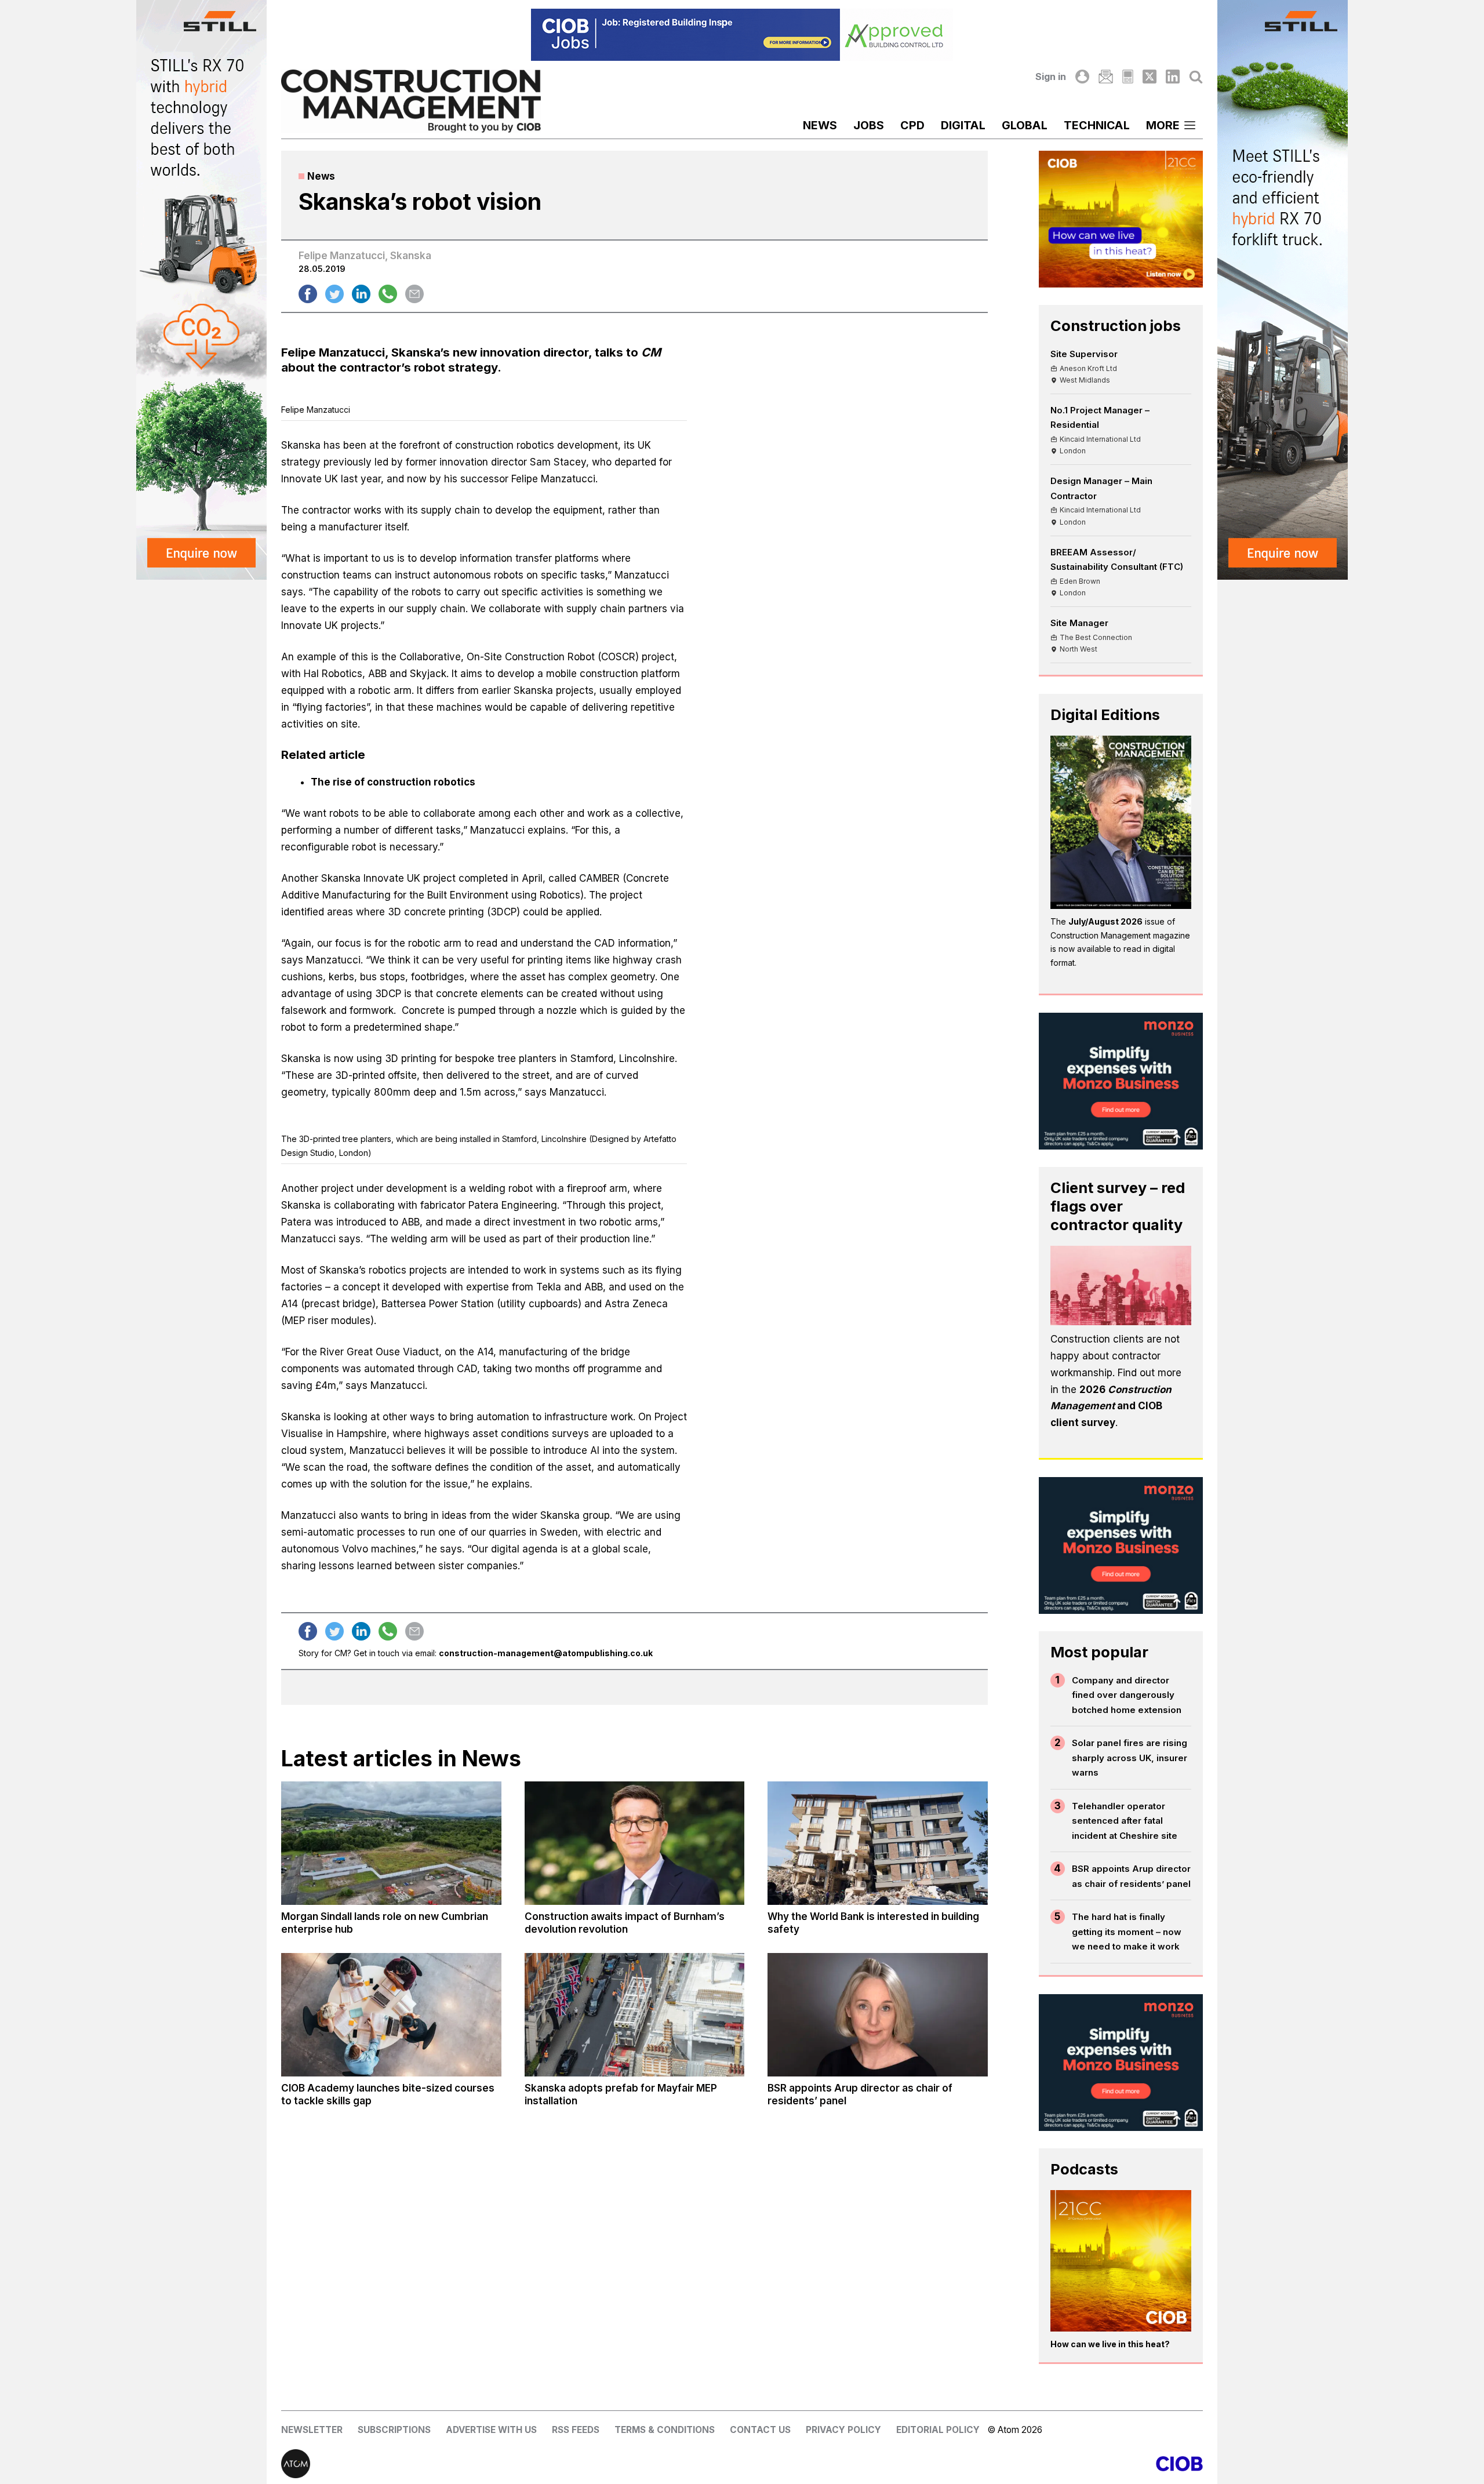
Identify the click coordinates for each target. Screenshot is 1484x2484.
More (1163, 125)
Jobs (869, 125)
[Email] (1105, 77)
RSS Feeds (576, 2430)
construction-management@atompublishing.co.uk (546, 1653)
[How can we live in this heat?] (1121, 2261)
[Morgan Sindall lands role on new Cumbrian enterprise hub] (391, 1843)
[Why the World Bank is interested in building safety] (878, 1843)
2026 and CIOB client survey (1111, 1406)
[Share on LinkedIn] (361, 294)
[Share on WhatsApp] (388, 294)
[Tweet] (334, 294)
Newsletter (312, 2430)
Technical (1097, 125)
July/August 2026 (1105, 921)
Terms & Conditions (665, 2430)
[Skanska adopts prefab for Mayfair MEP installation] (635, 2015)
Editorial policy (938, 2430)
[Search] (1196, 77)
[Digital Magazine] (1128, 77)
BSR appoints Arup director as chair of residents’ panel (1131, 1876)
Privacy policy (843, 2430)
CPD (912, 125)
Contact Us (760, 2430)
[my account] (1082, 77)
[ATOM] (512, 2464)
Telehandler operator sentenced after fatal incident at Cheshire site (1125, 1821)
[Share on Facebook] (308, 294)
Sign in (1051, 77)
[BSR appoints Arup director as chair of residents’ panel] (878, 2015)
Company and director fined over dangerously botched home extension (1127, 1695)
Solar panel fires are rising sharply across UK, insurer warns (1130, 1758)
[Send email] (414, 294)
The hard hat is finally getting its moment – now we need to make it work (1127, 1932)
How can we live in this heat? (1110, 2344)
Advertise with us (491, 2430)
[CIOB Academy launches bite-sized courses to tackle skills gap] (391, 2015)
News (820, 125)
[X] (1150, 77)
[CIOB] (972, 2464)
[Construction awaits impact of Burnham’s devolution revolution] (635, 1843)
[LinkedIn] (1173, 77)
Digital (963, 125)
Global (1025, 125)
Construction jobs (1116, 325)
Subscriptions (394, 2430)
